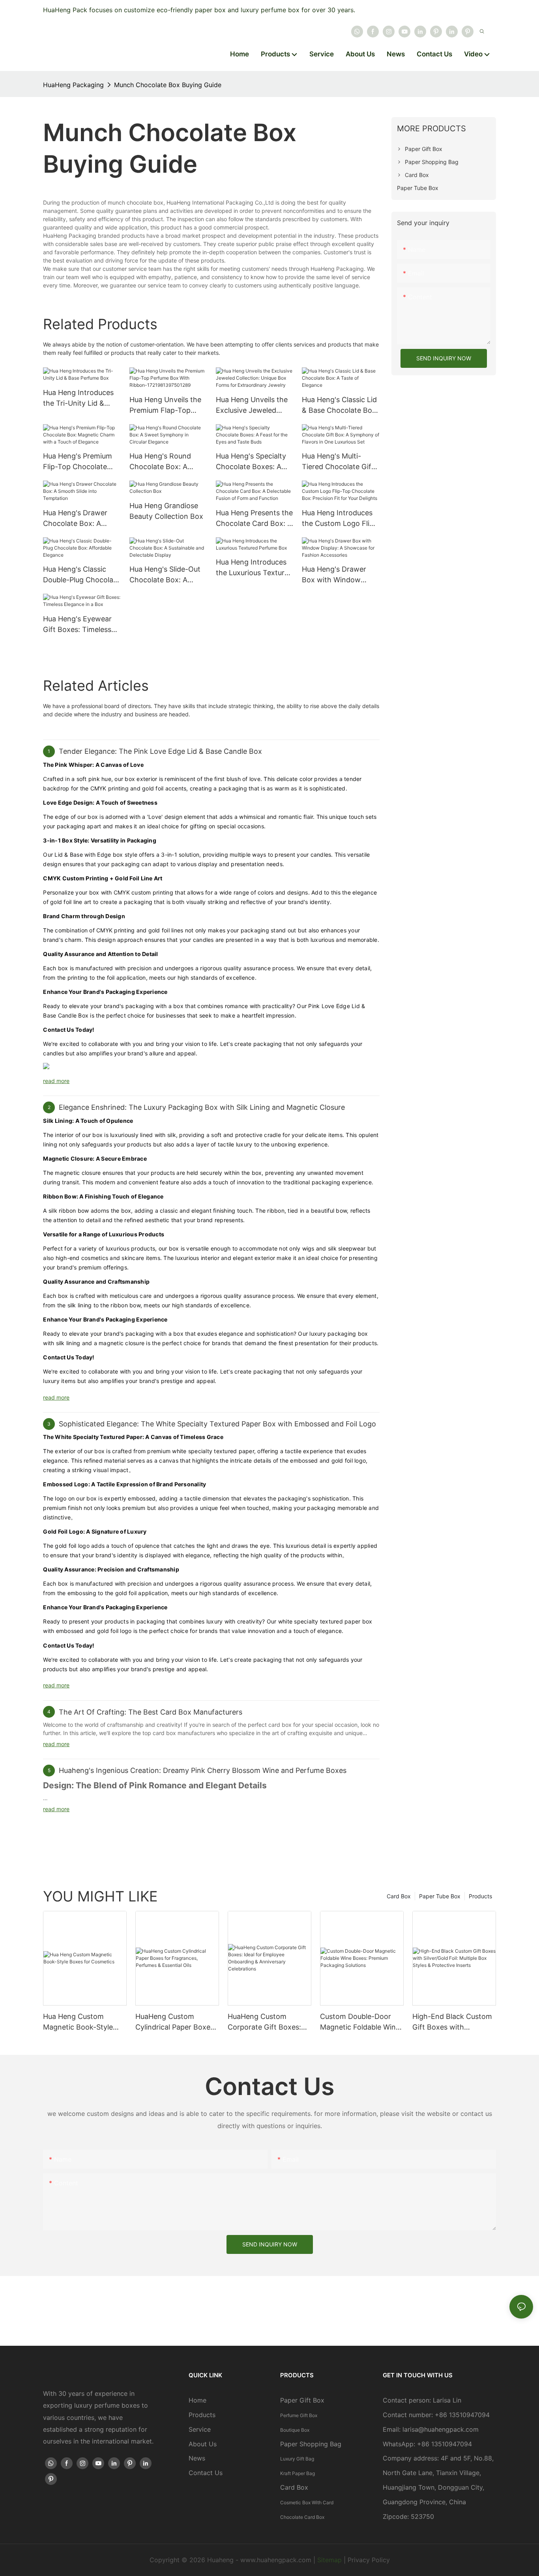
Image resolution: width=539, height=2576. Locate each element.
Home (197, 2400)
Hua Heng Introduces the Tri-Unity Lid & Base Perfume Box (78, 398)
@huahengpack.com (448, 2429)
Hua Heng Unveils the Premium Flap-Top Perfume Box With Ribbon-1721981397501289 (165, 405)
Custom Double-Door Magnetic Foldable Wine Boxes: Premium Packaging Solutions (360, 2022)
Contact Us (206, 2473)
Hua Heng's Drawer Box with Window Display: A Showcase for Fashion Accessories (336, 575)
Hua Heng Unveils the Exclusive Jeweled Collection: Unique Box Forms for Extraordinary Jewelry (254, 405)
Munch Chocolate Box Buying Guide (168, 85)
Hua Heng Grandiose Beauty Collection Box (166, 511)
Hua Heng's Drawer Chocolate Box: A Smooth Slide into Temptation (75, 519)
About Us (203, 2444)
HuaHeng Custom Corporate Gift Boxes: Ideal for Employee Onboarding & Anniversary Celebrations (264, 2022)
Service (200, 2429)
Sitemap (329, 2560)
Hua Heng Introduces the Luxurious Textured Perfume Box (254, 568)
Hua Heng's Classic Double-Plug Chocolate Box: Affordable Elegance (81, 575)
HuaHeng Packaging (73, 85)
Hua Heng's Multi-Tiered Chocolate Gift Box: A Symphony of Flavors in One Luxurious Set (338, 462)
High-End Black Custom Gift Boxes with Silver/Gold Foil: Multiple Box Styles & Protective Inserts (452, 2022)
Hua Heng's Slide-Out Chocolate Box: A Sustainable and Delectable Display (165, 575)
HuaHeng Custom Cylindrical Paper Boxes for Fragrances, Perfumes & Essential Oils (175, 2022)
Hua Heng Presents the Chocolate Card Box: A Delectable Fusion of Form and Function (254, 519)
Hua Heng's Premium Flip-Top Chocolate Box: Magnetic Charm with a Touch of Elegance (79, 462)
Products (480, 1896)
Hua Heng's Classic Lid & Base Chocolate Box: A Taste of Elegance (340, 405)
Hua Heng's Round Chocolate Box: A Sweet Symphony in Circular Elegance (163, 462)
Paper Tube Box (440, 1896)
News (197, 2458)
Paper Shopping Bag (311, 2444)
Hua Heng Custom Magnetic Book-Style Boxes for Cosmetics (78, 2022)
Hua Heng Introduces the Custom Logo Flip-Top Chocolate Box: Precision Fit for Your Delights (339, 519)
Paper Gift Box (302, 2400)
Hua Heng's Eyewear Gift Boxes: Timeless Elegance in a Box (77, 625)
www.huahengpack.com (276, 2560)
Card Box (399, 1896)
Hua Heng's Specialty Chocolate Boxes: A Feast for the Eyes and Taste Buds (254, 462)
